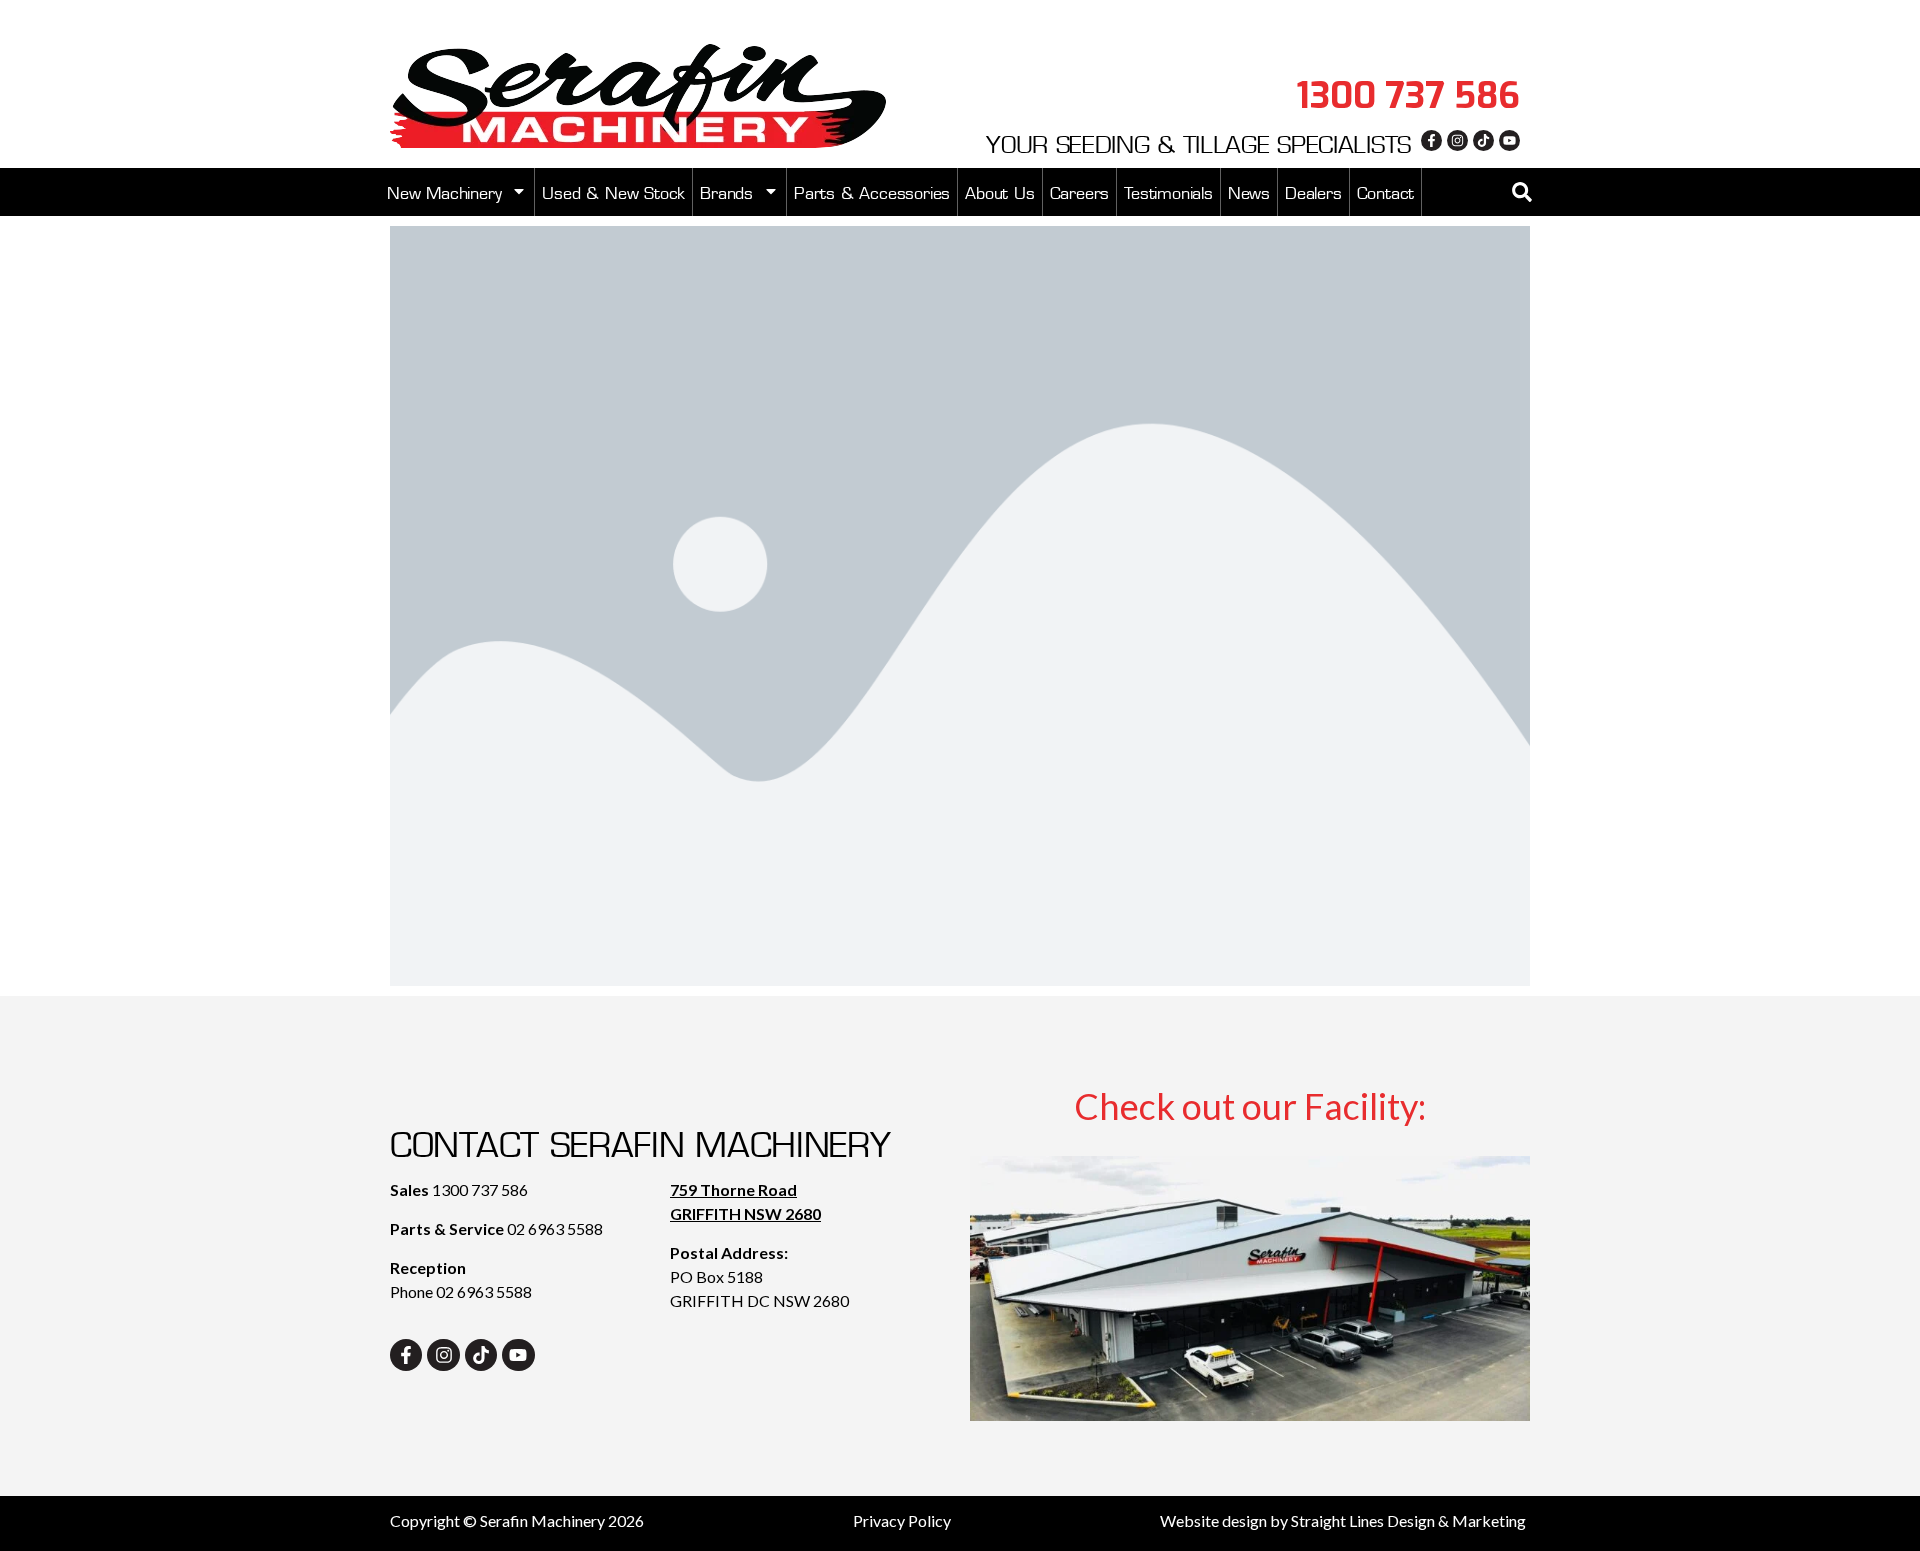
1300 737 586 (480, 1189)
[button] (1522, 192)
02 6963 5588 (555, 1228)
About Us (999, 191)
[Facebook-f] (1431, 140)
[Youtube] (1509, 140)
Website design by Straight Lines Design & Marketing (1343, 1520)
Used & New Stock (613, 191)
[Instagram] (1457, 140)
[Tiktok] (1483, 140)
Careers (1080, 191)
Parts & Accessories (872, 191)
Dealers (1313, 191)
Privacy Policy (902, 1520)
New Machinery (444, 191)
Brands (726, 191)
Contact (1386, 191)
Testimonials (1168, 191)
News (1249, 191)
